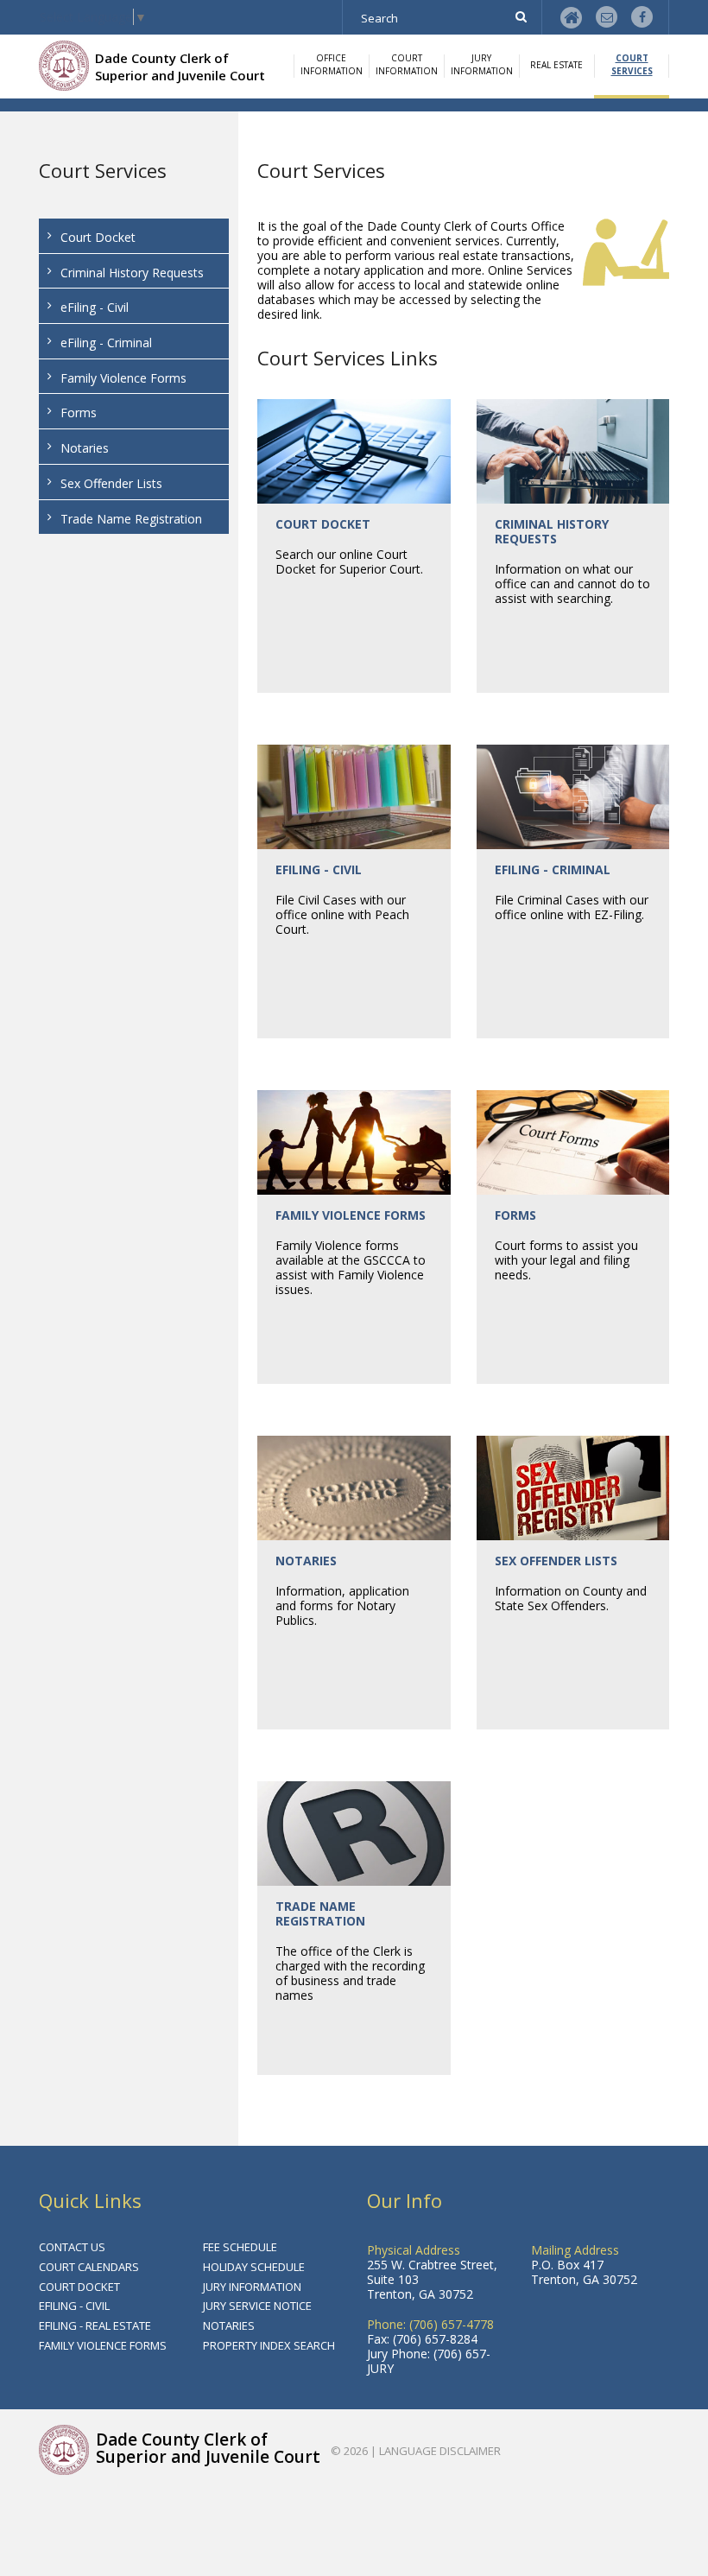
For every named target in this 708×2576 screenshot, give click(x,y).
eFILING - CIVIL (319, 869)
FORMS (515, 1215)
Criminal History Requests (132, 273)
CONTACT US (72, 2247)
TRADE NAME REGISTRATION (320, 1913)
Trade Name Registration (131, 519)
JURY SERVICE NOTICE (257, 2306)
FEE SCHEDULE (240, 2247)
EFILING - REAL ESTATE (95, 2325)
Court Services (632, 64)
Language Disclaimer (440, 2451)
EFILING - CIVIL (74, 2306)
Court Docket (98, 237)
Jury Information (482, 64)
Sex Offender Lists (111, 483)
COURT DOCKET (323, 524)
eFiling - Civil (95, 307)
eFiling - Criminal (106, 343)
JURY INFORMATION (252, 2287)
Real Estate (556, 65)
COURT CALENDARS (89, 2267)
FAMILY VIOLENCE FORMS (351, 1215)
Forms (79, 412)
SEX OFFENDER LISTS (556, 1561)
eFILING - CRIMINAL (553, 869)
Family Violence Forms (123, 378)
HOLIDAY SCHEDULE (254, 2267)
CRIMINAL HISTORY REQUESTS (552, 531)
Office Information (332, 64)
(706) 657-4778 (452, 2324)
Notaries (85, 448)
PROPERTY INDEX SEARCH (269, 2345)
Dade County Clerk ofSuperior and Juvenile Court (180, 67)
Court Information (407, 64)
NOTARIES (306, 1561)
